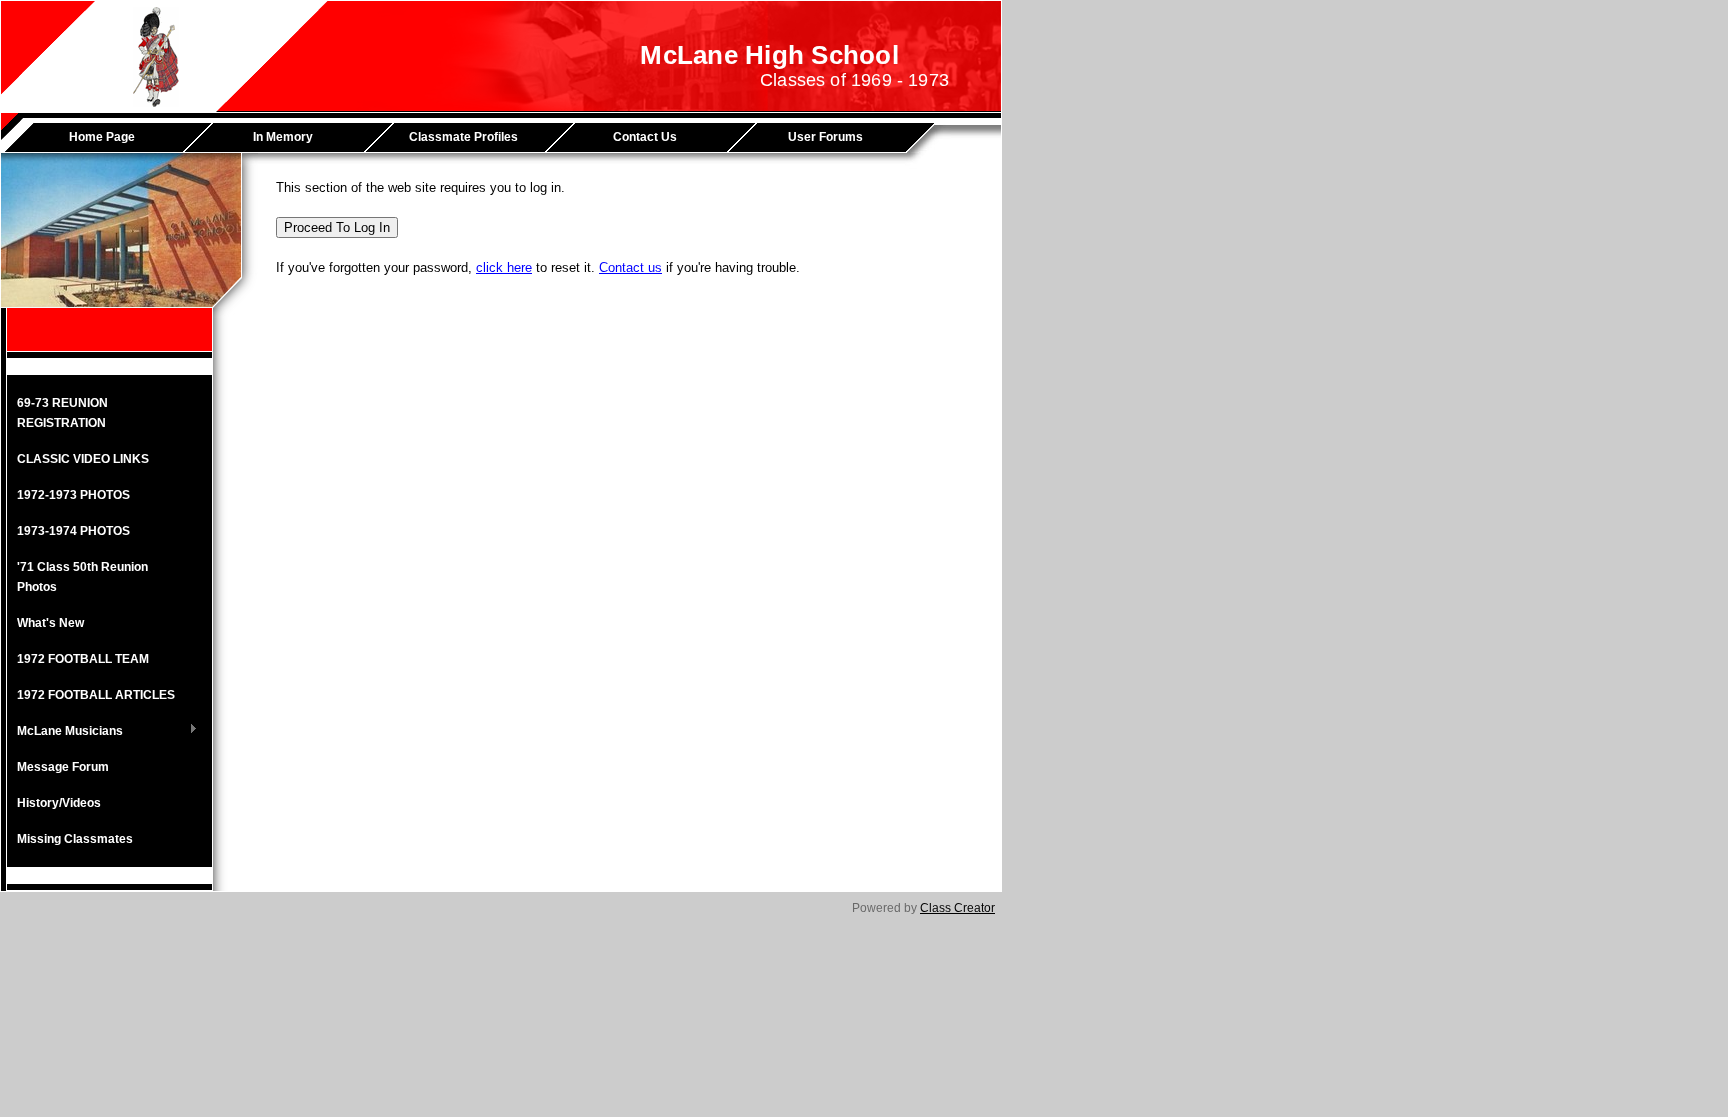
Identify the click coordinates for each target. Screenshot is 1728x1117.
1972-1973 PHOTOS (73, 495)
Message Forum (63, 767)
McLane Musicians (65, 732)
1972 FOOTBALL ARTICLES (96, 695)
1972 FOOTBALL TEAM (83, 659)
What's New (50, 623)
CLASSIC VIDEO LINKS (83, 459)
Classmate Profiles (463, 137)
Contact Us (645, 137)
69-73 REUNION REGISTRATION (62, 413)
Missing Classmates (75, 839)
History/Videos (59, 803)
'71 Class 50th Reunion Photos (82, 577)
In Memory (283, 137)
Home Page (102, 137)
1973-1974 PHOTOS (73, 531)
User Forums (825, 137)
